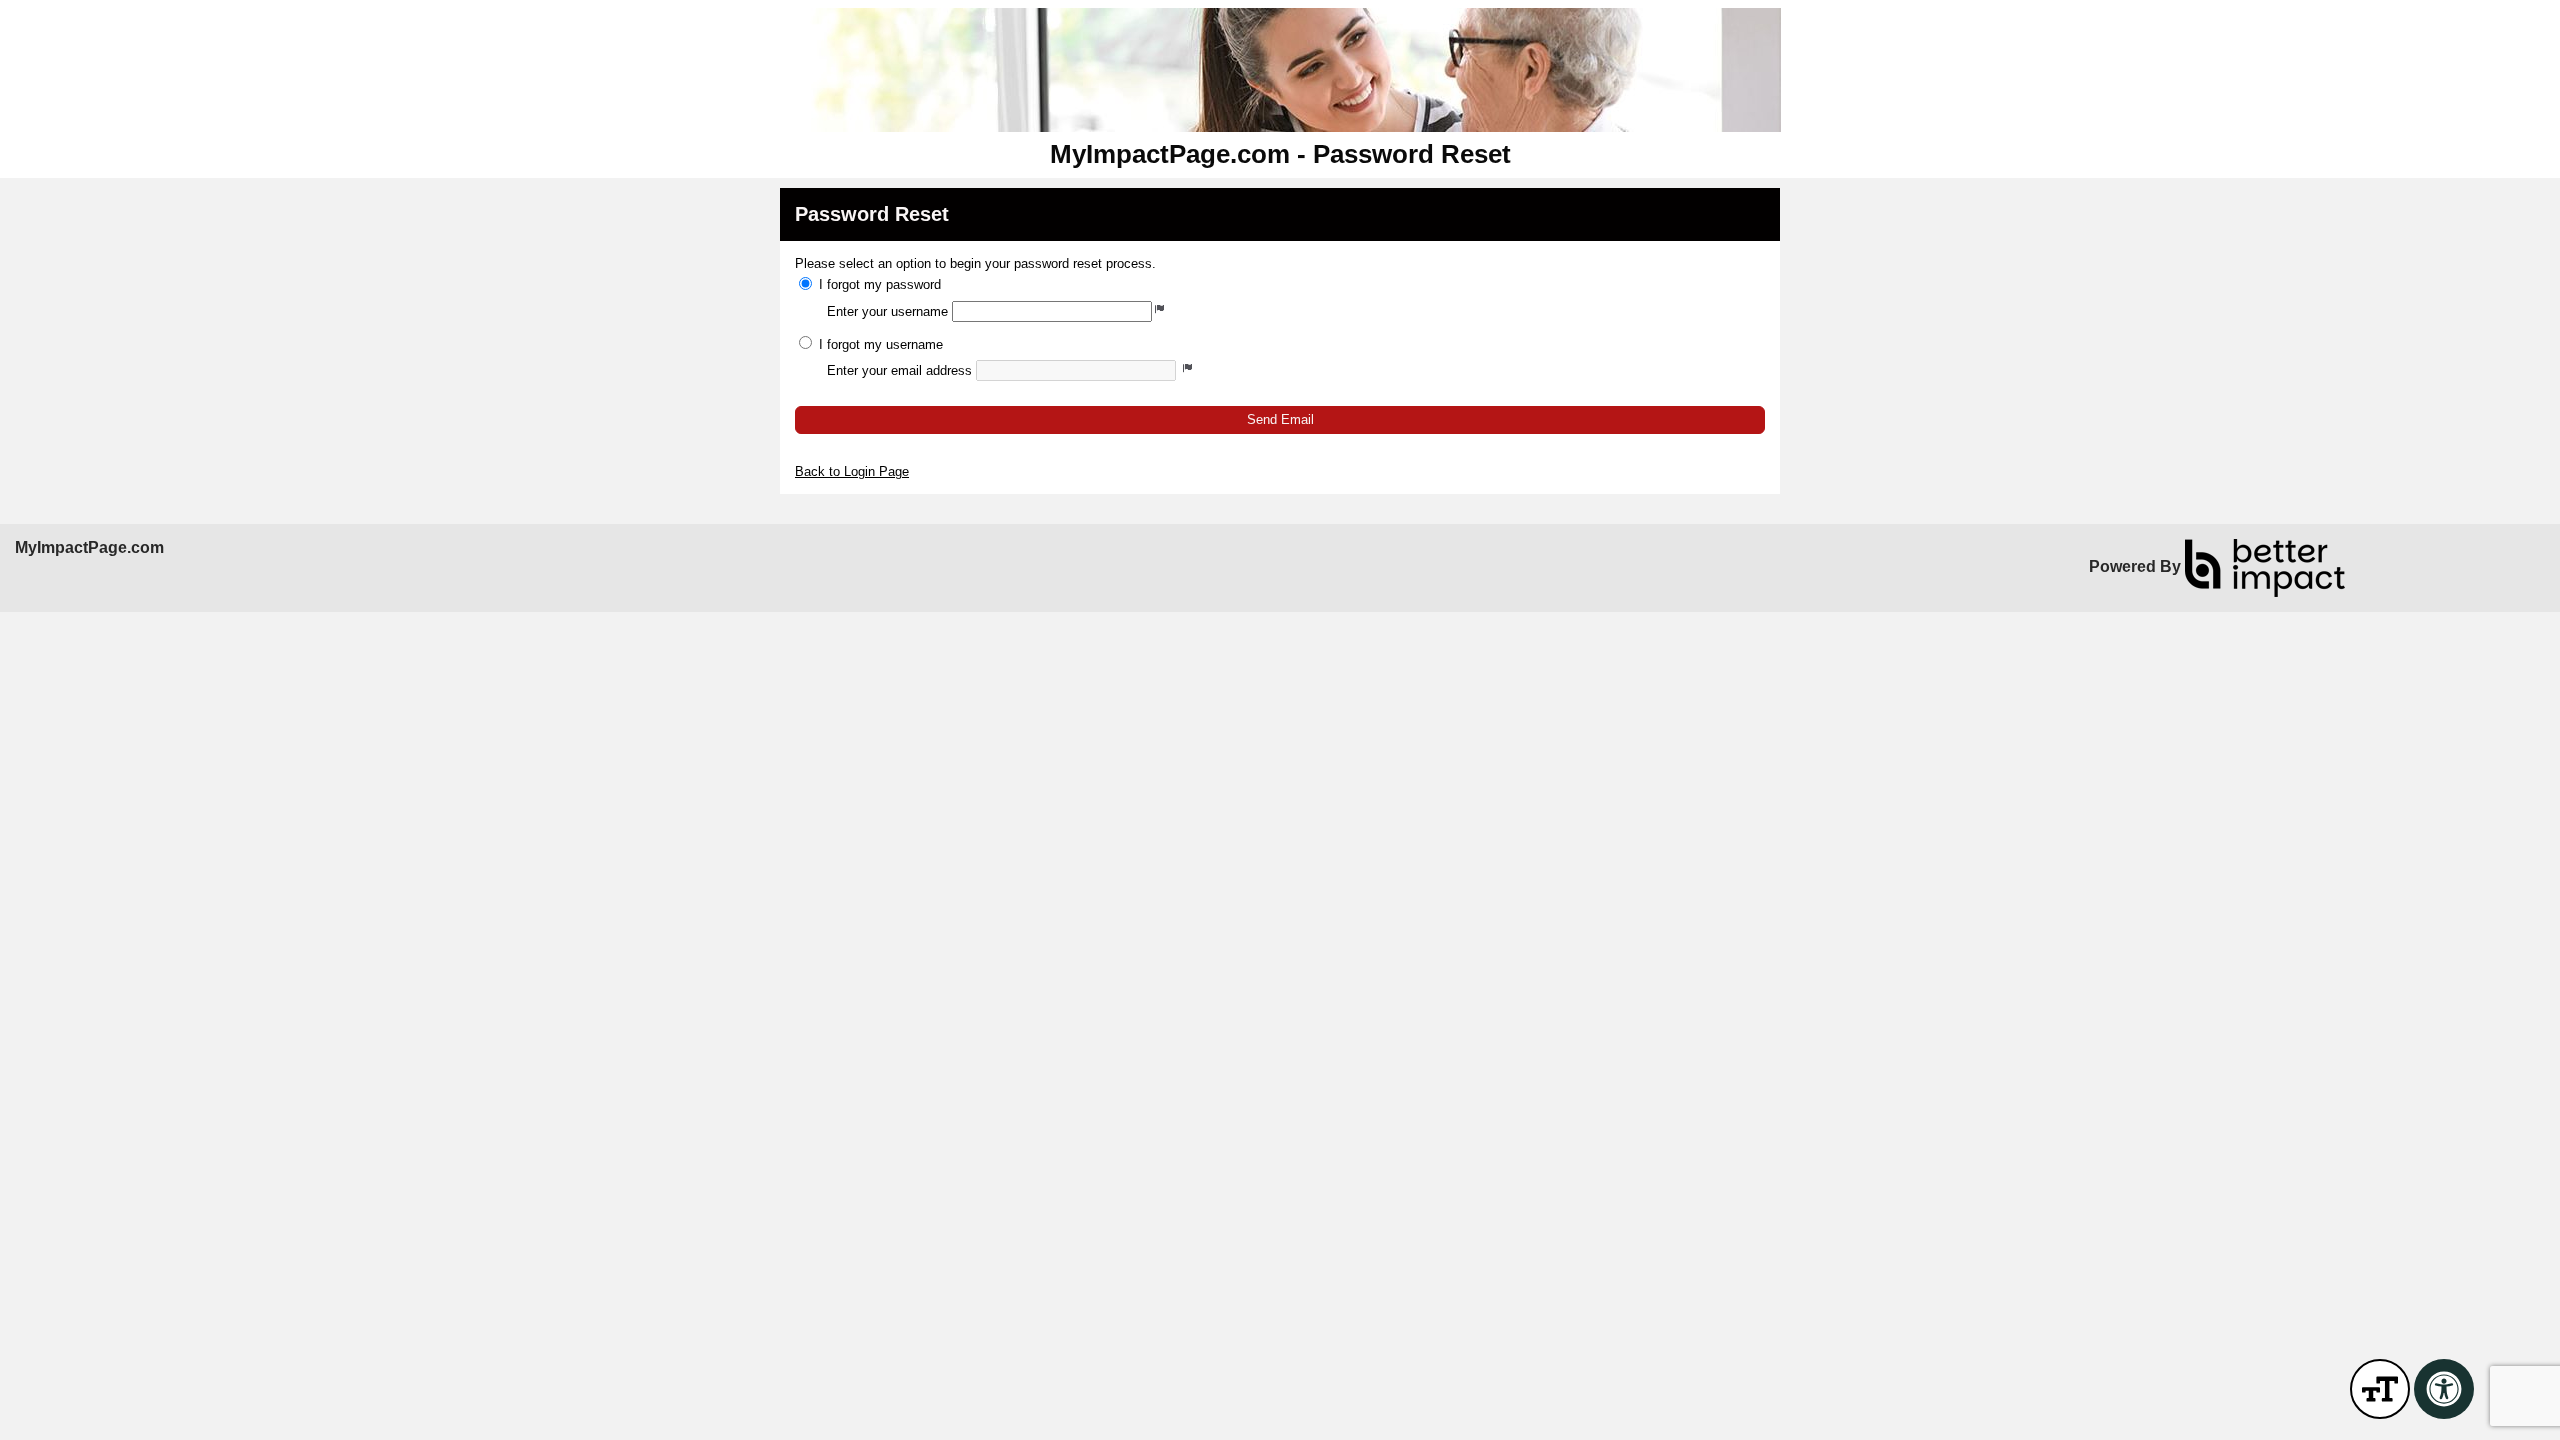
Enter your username (887, 311)
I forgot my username (881, 344)
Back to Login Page (852, 471)
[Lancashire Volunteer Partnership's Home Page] (1280, 70)
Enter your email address (899, 370)
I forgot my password (880, 284)
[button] (1280, 419)
